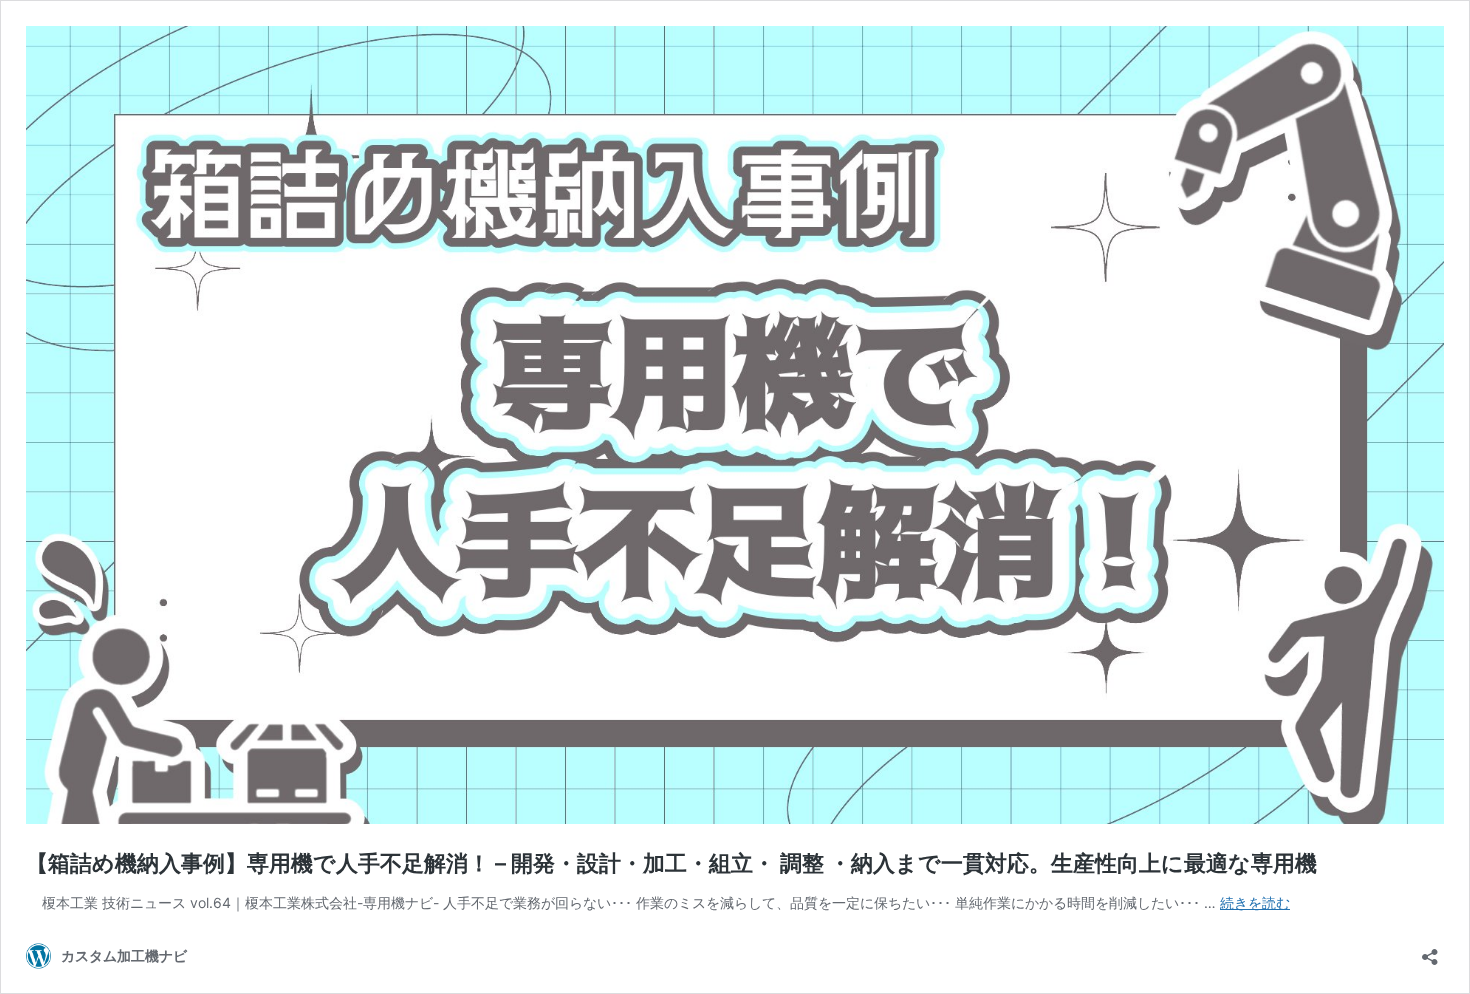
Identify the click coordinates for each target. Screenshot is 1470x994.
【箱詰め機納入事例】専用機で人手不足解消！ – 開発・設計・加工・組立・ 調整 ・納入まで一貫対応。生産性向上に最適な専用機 (671, 863)
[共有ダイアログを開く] (1430, 950)
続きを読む (1255, 902)
